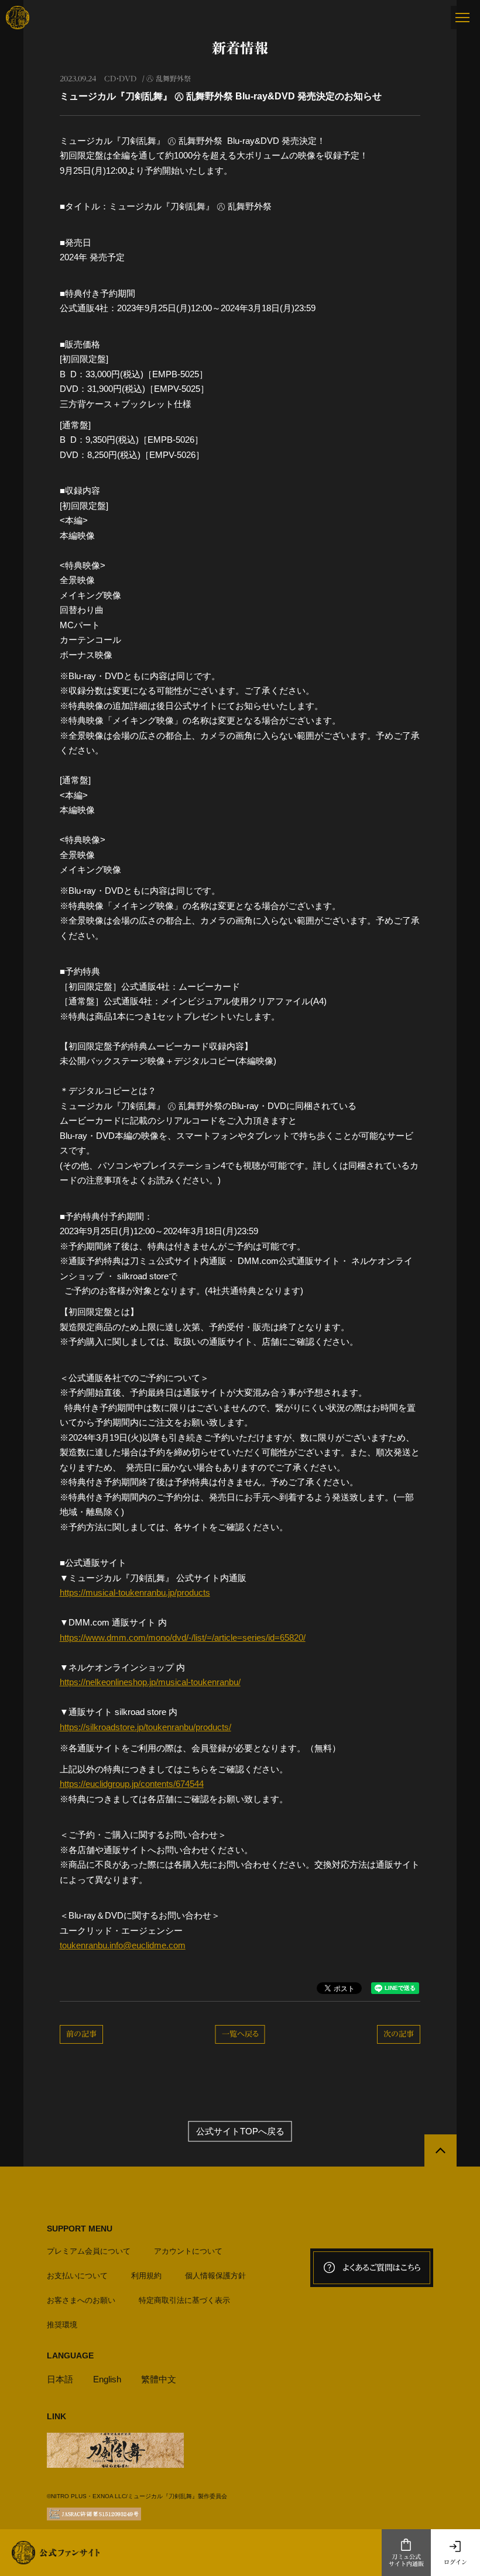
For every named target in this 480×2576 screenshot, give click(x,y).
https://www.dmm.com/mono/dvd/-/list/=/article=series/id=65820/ (183, 1637)
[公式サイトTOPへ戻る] (440, 2150)
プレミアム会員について (89, 2251)
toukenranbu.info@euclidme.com (123, 1945)
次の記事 (399, 2034)
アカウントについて (188, 2251)
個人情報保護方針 (215, 2276)
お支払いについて (77, 2276)
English (107, 2379)
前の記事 (81, 2034)
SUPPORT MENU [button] (80, 2229)
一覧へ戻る (240, 2034)
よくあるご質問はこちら (382, 2268)
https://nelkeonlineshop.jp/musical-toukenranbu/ (150, 1682)
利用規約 (146, 2276)
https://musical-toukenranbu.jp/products (135, 1592)
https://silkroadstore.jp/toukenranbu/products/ (145, 1727)
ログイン (455, 2562)
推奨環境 (62, 2325)
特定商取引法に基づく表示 (184, 2300)
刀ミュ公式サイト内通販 (406, 2560)
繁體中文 (159, 2379)
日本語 (60, 2379)
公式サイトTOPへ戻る (240, 2131)
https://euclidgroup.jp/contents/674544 (132, 1784)
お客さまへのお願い (81, 2300)
